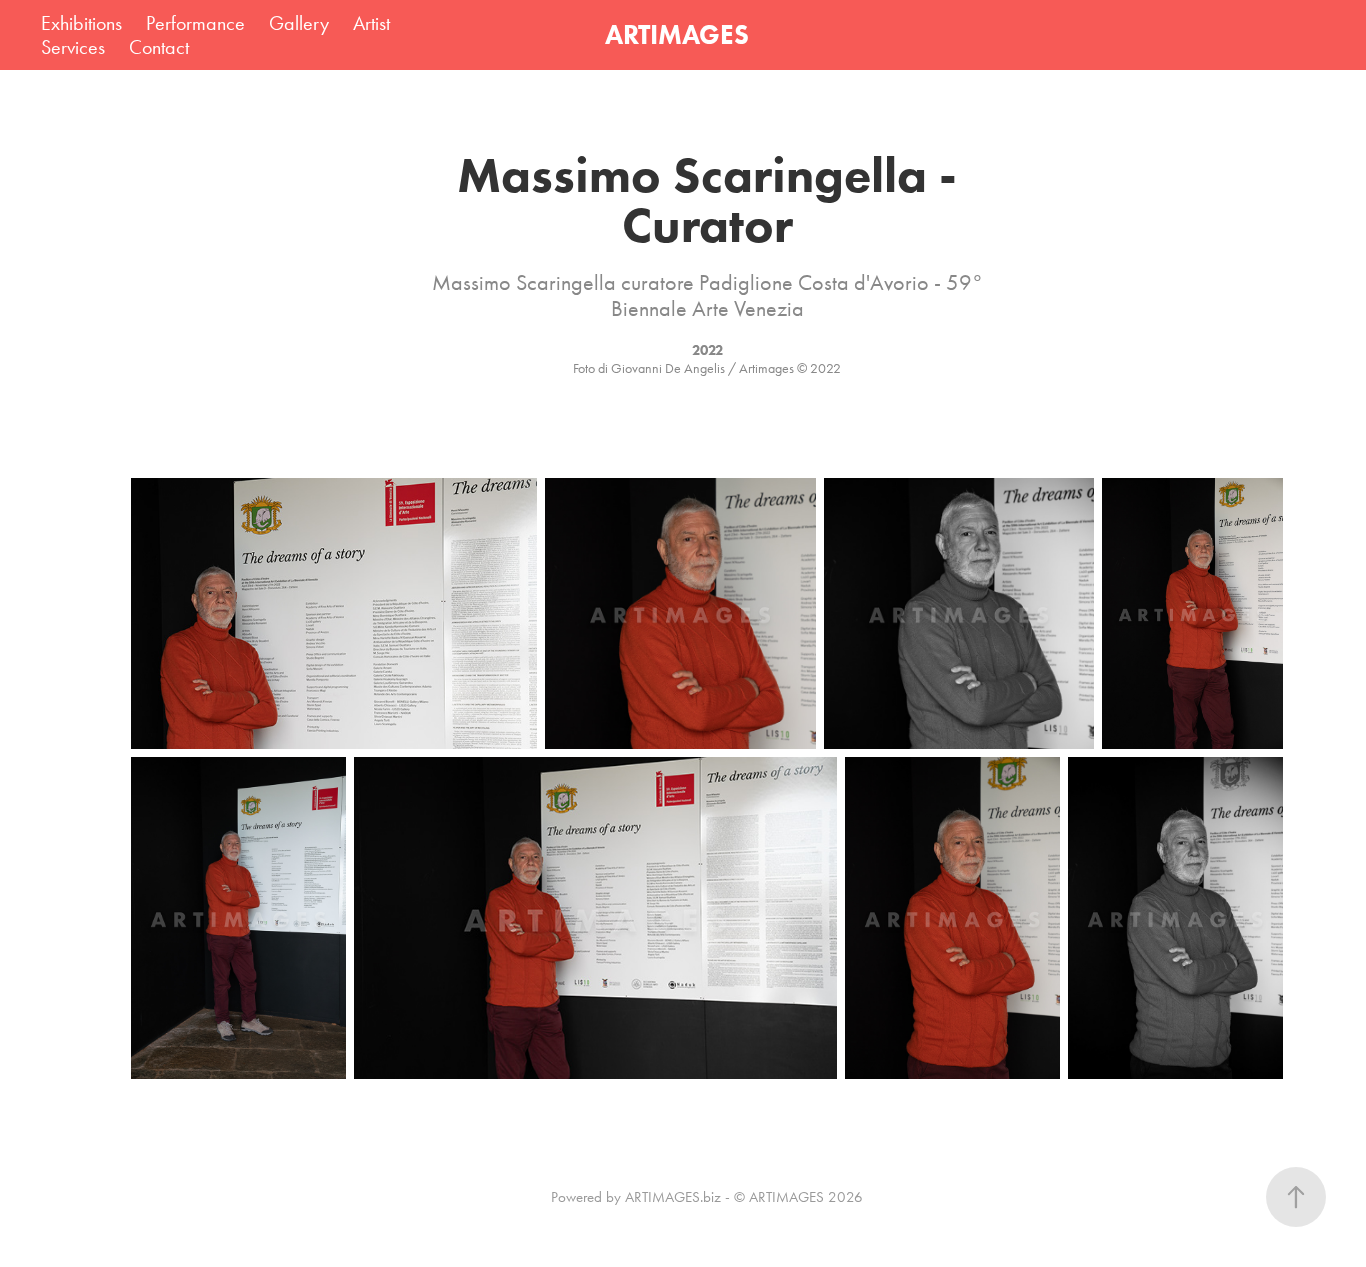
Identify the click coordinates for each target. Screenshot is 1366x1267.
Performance (195, 23)
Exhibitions (81, 23)
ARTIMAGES (677, 34)
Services (73, 47)
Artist (371, 23)
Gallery (299, 23)
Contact (159, 47)
